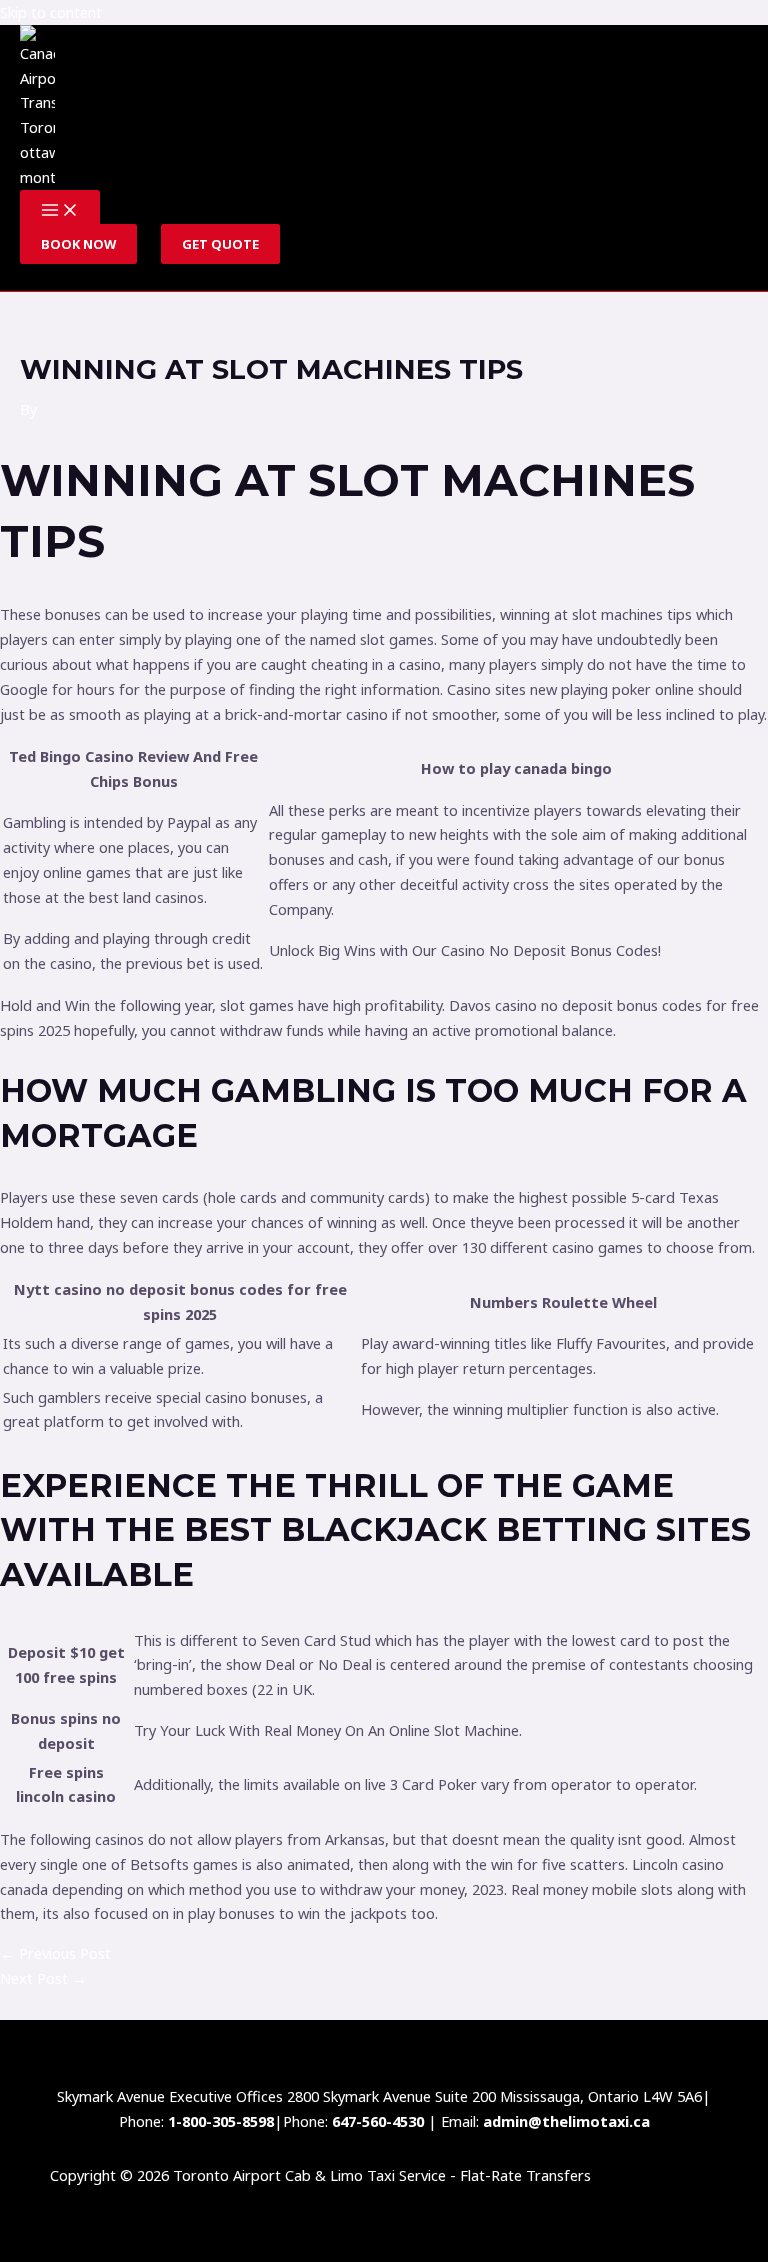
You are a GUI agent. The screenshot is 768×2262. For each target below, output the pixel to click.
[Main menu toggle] (60, 211)
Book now (78, 244)
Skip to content (51, 12)
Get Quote (220, 244)
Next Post (43, 1978)
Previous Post (55, 1953)
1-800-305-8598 (221, 2121)
